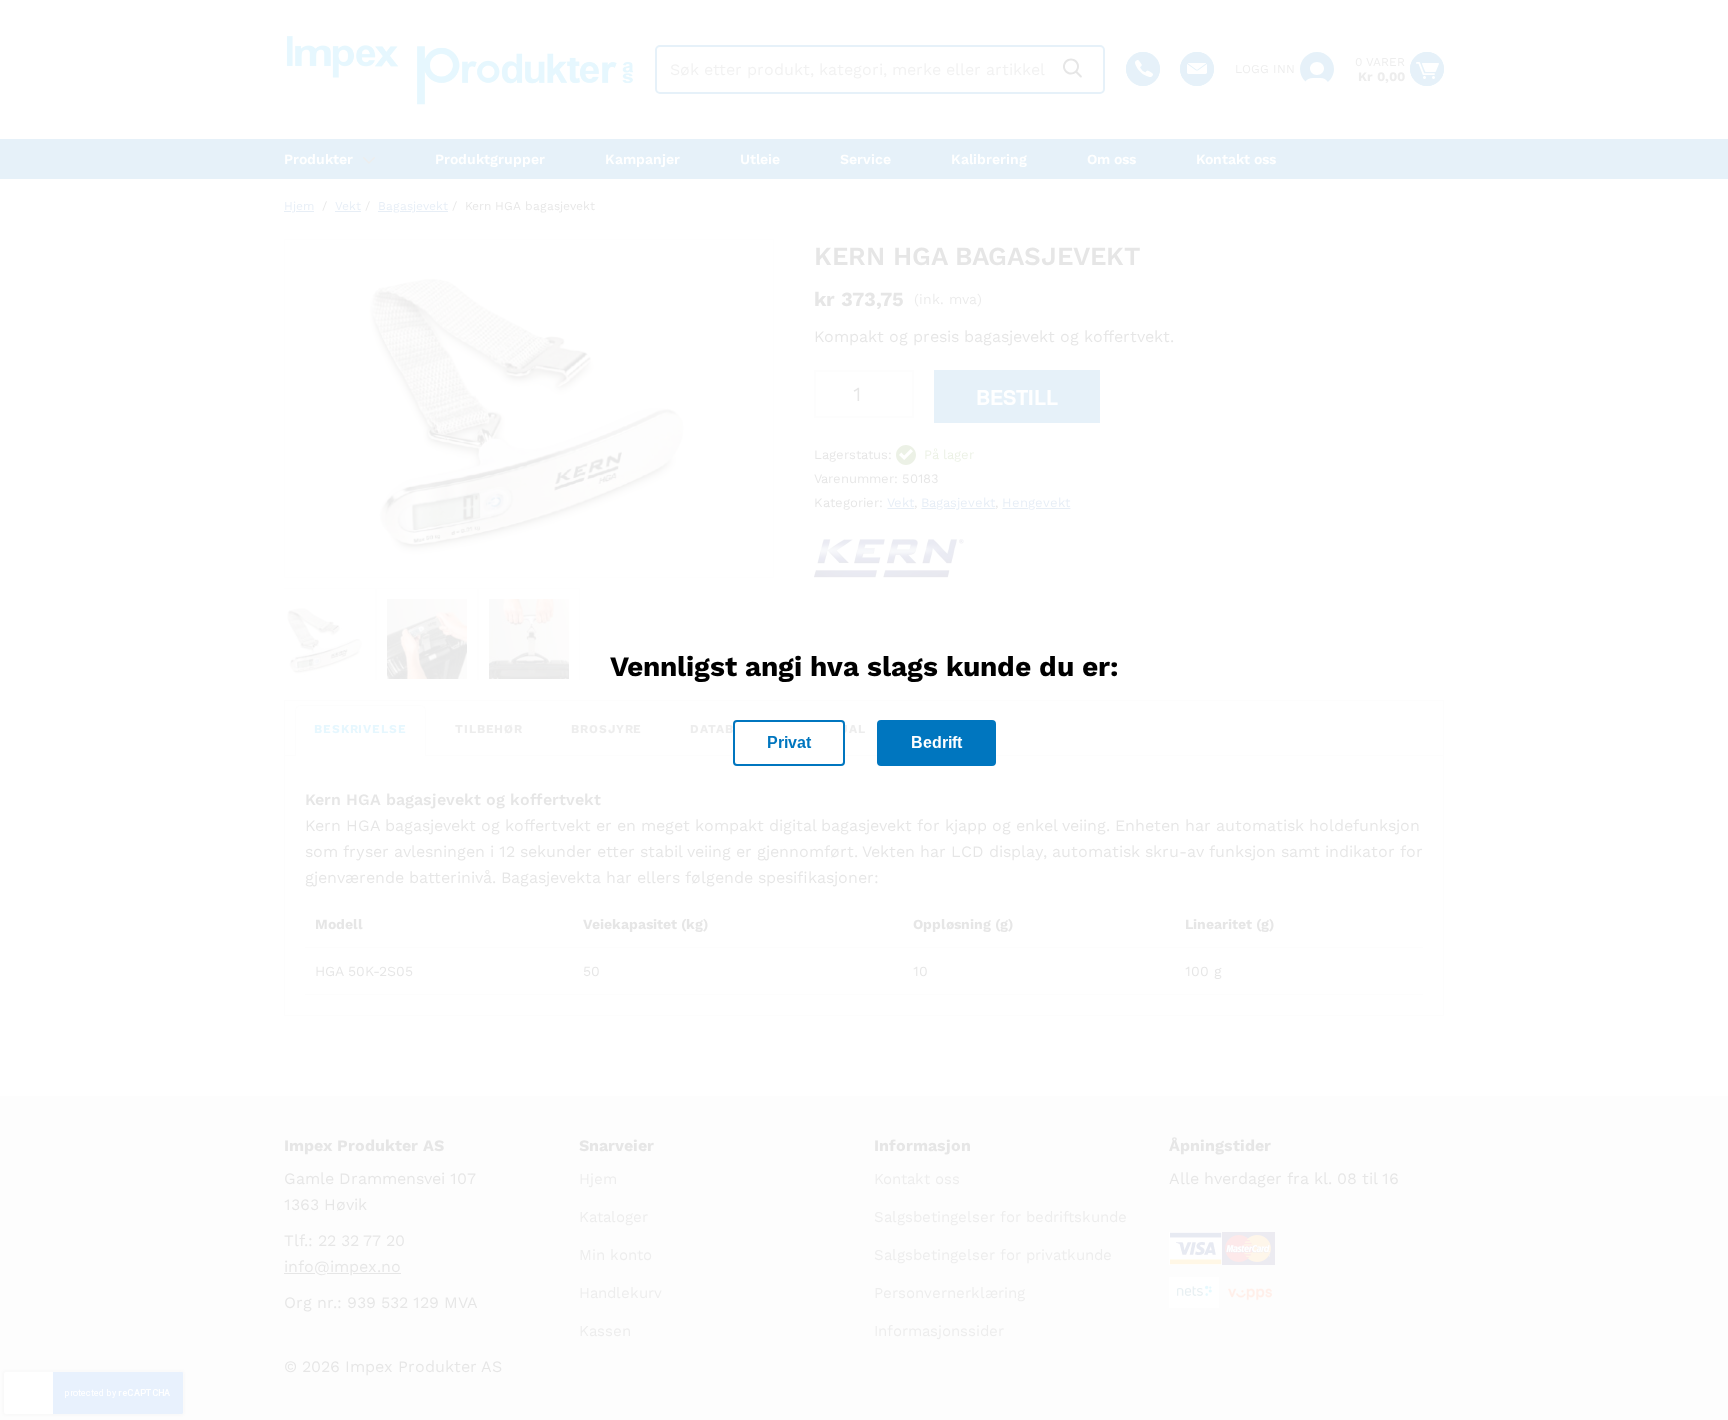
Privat (789, 742)
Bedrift (936, 742)
